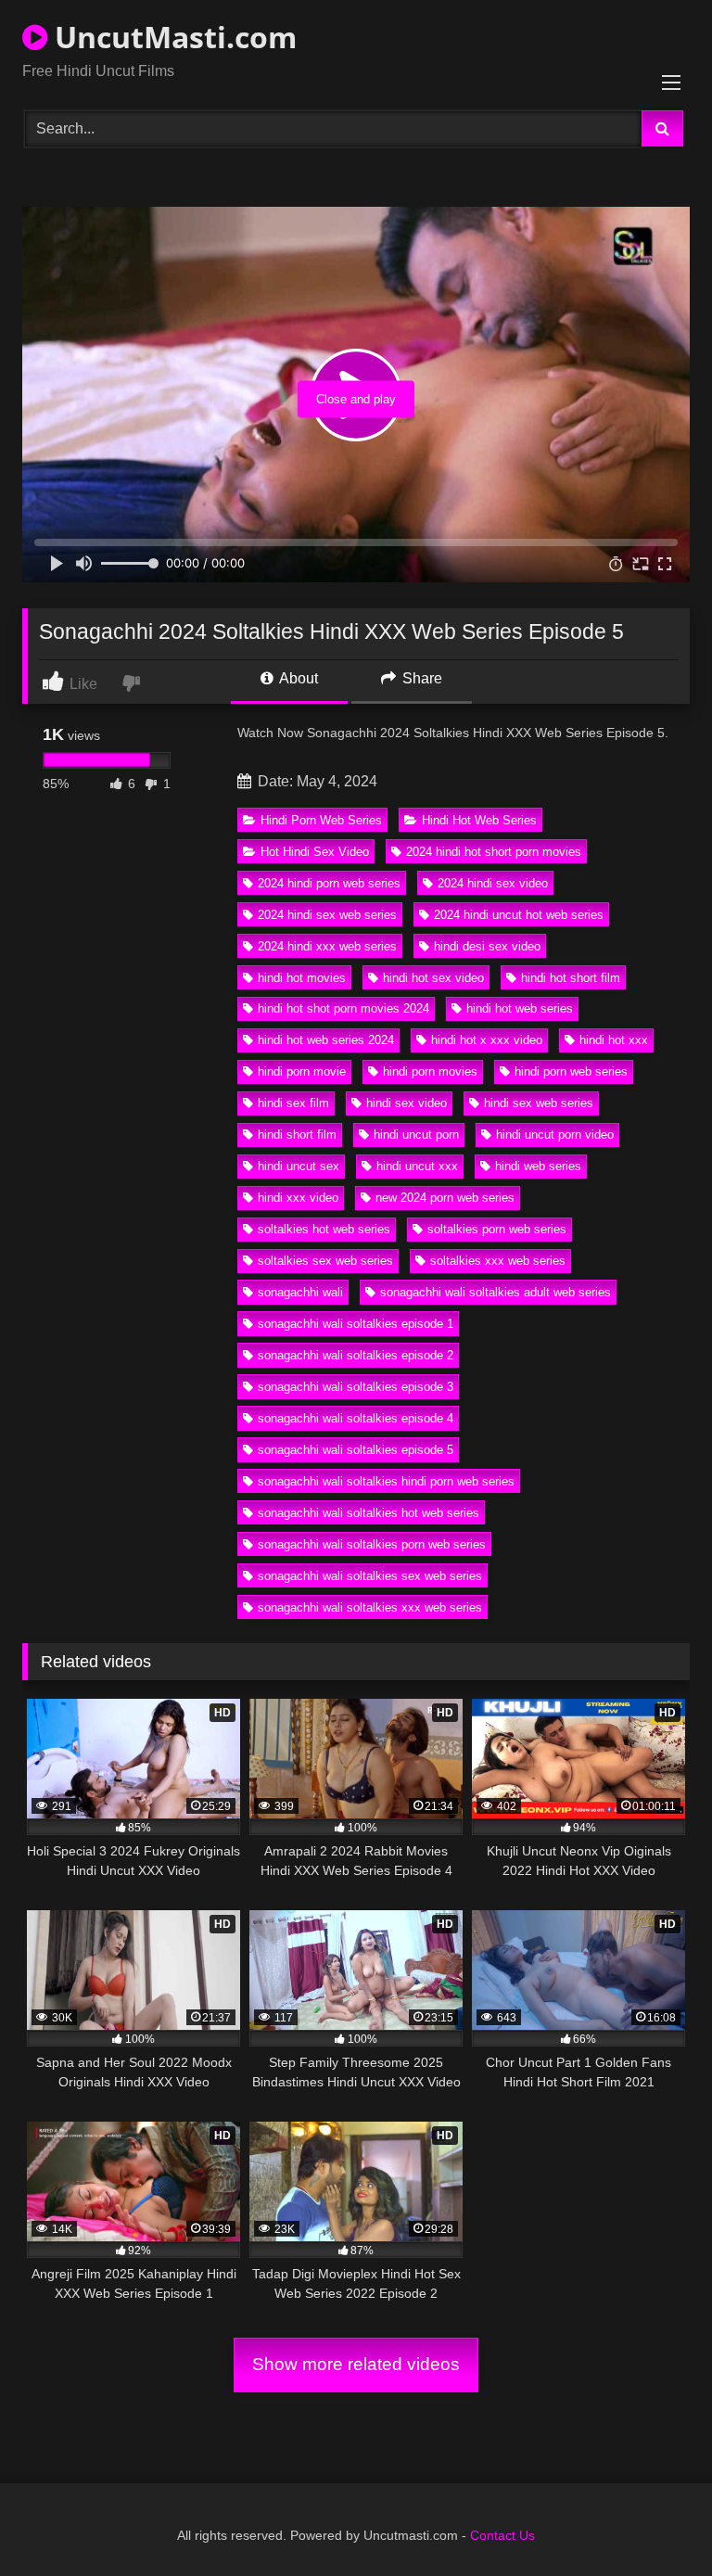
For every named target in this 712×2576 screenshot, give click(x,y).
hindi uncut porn (416, 1135)
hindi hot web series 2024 (326, 1040)
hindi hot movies (302, 978)
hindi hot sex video (433, 978)
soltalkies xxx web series (498, 1261)
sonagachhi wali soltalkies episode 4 (356, 1418)
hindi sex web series (539, 1103)
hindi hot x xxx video (487, 1040)
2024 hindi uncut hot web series (519, 915)
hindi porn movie (302, 1071)
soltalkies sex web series (325, 1261)
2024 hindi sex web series (327, 915)
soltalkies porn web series (497, 1229)
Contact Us (502, 2535)
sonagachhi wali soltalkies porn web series (372, 1544)
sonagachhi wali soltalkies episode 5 (356, 1450)
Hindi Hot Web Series (479, 820)
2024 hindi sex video (493, 883)
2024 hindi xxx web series (327, 946)
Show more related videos (356, 2364)
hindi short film (297, 1135)
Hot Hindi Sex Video (315, 852)
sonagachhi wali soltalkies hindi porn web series (386, 1481)
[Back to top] (655, 2521)
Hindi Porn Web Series (321, 820)
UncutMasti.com (172, 37)
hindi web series (538, 1166)
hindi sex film (293, 1103)
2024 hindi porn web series (329, 883)
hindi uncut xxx (417, 1166)
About (297, 678)
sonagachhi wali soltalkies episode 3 (356, 1387)
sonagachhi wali (300, 1292)
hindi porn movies (430, 1071)
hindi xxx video (298, 1198)
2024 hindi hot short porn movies (494, 852)
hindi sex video (407, 1103)
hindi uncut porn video (555, 1135)
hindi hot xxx (614, 1040)
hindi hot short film (571, 978)
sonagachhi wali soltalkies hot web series (369, 1513)
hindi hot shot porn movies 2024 (343, 1008)
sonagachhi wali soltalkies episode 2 (356, 1355)
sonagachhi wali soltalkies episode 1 (356, 1324)
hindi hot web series (520, 1008)
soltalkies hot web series (324, 1229)
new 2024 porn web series (445, 1198)
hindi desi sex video (487, 946)
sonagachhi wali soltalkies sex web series (370, 1576)
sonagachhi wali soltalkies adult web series (496, 1292)
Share (420, 678)
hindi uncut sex (299, 1166)
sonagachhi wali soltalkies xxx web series (370, 1607)
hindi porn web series (571, 1071)
